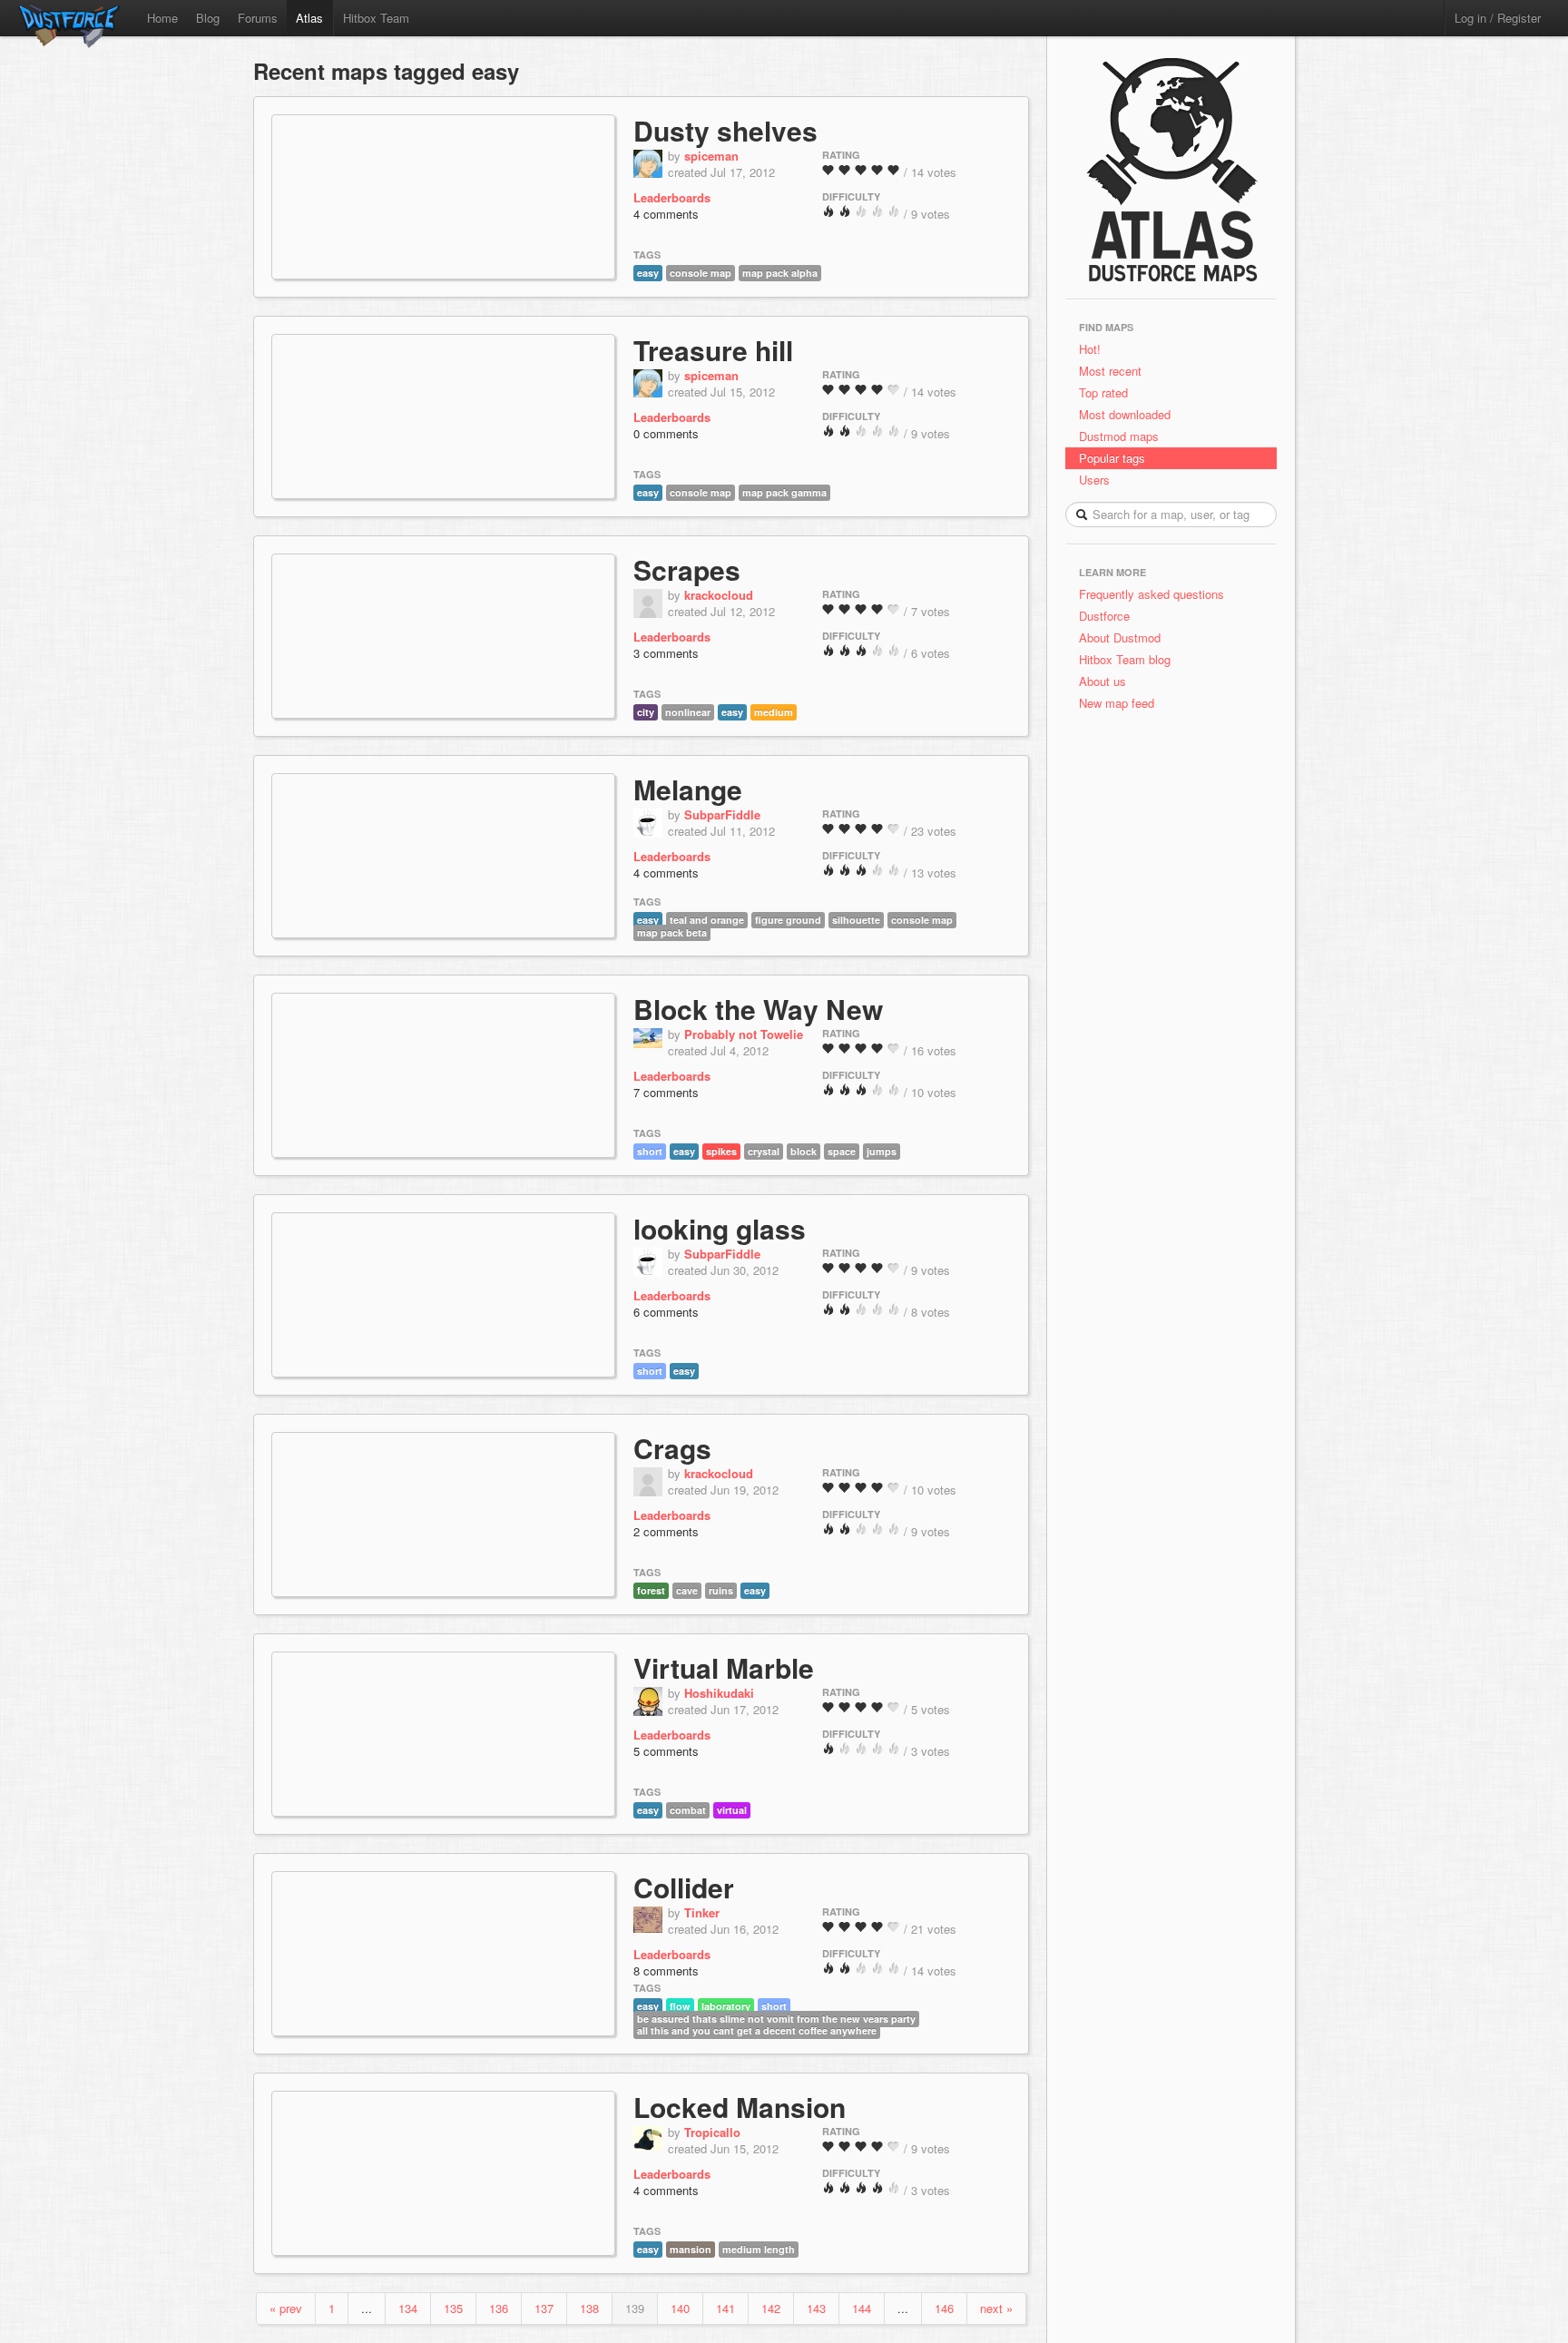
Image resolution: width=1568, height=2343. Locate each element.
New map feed (1120, 703)
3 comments (666, 653)
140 (680, 2308)
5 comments (666, 1751)
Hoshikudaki (719, 1693)
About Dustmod (1120, 637)
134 (408, 2308)
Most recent (1110, 371)
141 (725, 2308)
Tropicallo (712, 2132)
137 (544, 2308)
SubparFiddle (722, 814)
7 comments (666, 1092)
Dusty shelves (725, 130)
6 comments (666, 1312)
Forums (258, 18)
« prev (286, 2308)
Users (1094, 480)
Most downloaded (1125, 414)
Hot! (1090, 349)
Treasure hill (713, 350)
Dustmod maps (1119, 436)
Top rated (1103, 392)
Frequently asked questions (1151, 594)
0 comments (666, 433)
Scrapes (687, 569)
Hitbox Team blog (1125, 659)
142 (771, 2308)
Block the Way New (758, 1009)
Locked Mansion (740, 2107)
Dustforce (1104, 616)
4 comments (666, 214)
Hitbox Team (376, 18)
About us (1102, 681)
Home (162, 18)
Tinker (702, 1912)
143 (816, 2308)
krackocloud (719, 595)
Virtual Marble (724, 1667)
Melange (688, 789)
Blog (208, 18)
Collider (684, 1887)
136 (499, 2308)
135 (453, 2308)
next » (996, 2308)
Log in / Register (1498, 18)
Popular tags (1112, 458)
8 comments (666, 1970)
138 (589, 2308)
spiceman (711, 156)
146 (944, 2308)
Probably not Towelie (744, 1034)
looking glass (720, 1228)
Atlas (309, 18)
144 (862, 2308)
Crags (672, 1448)
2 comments (666, 1531)
